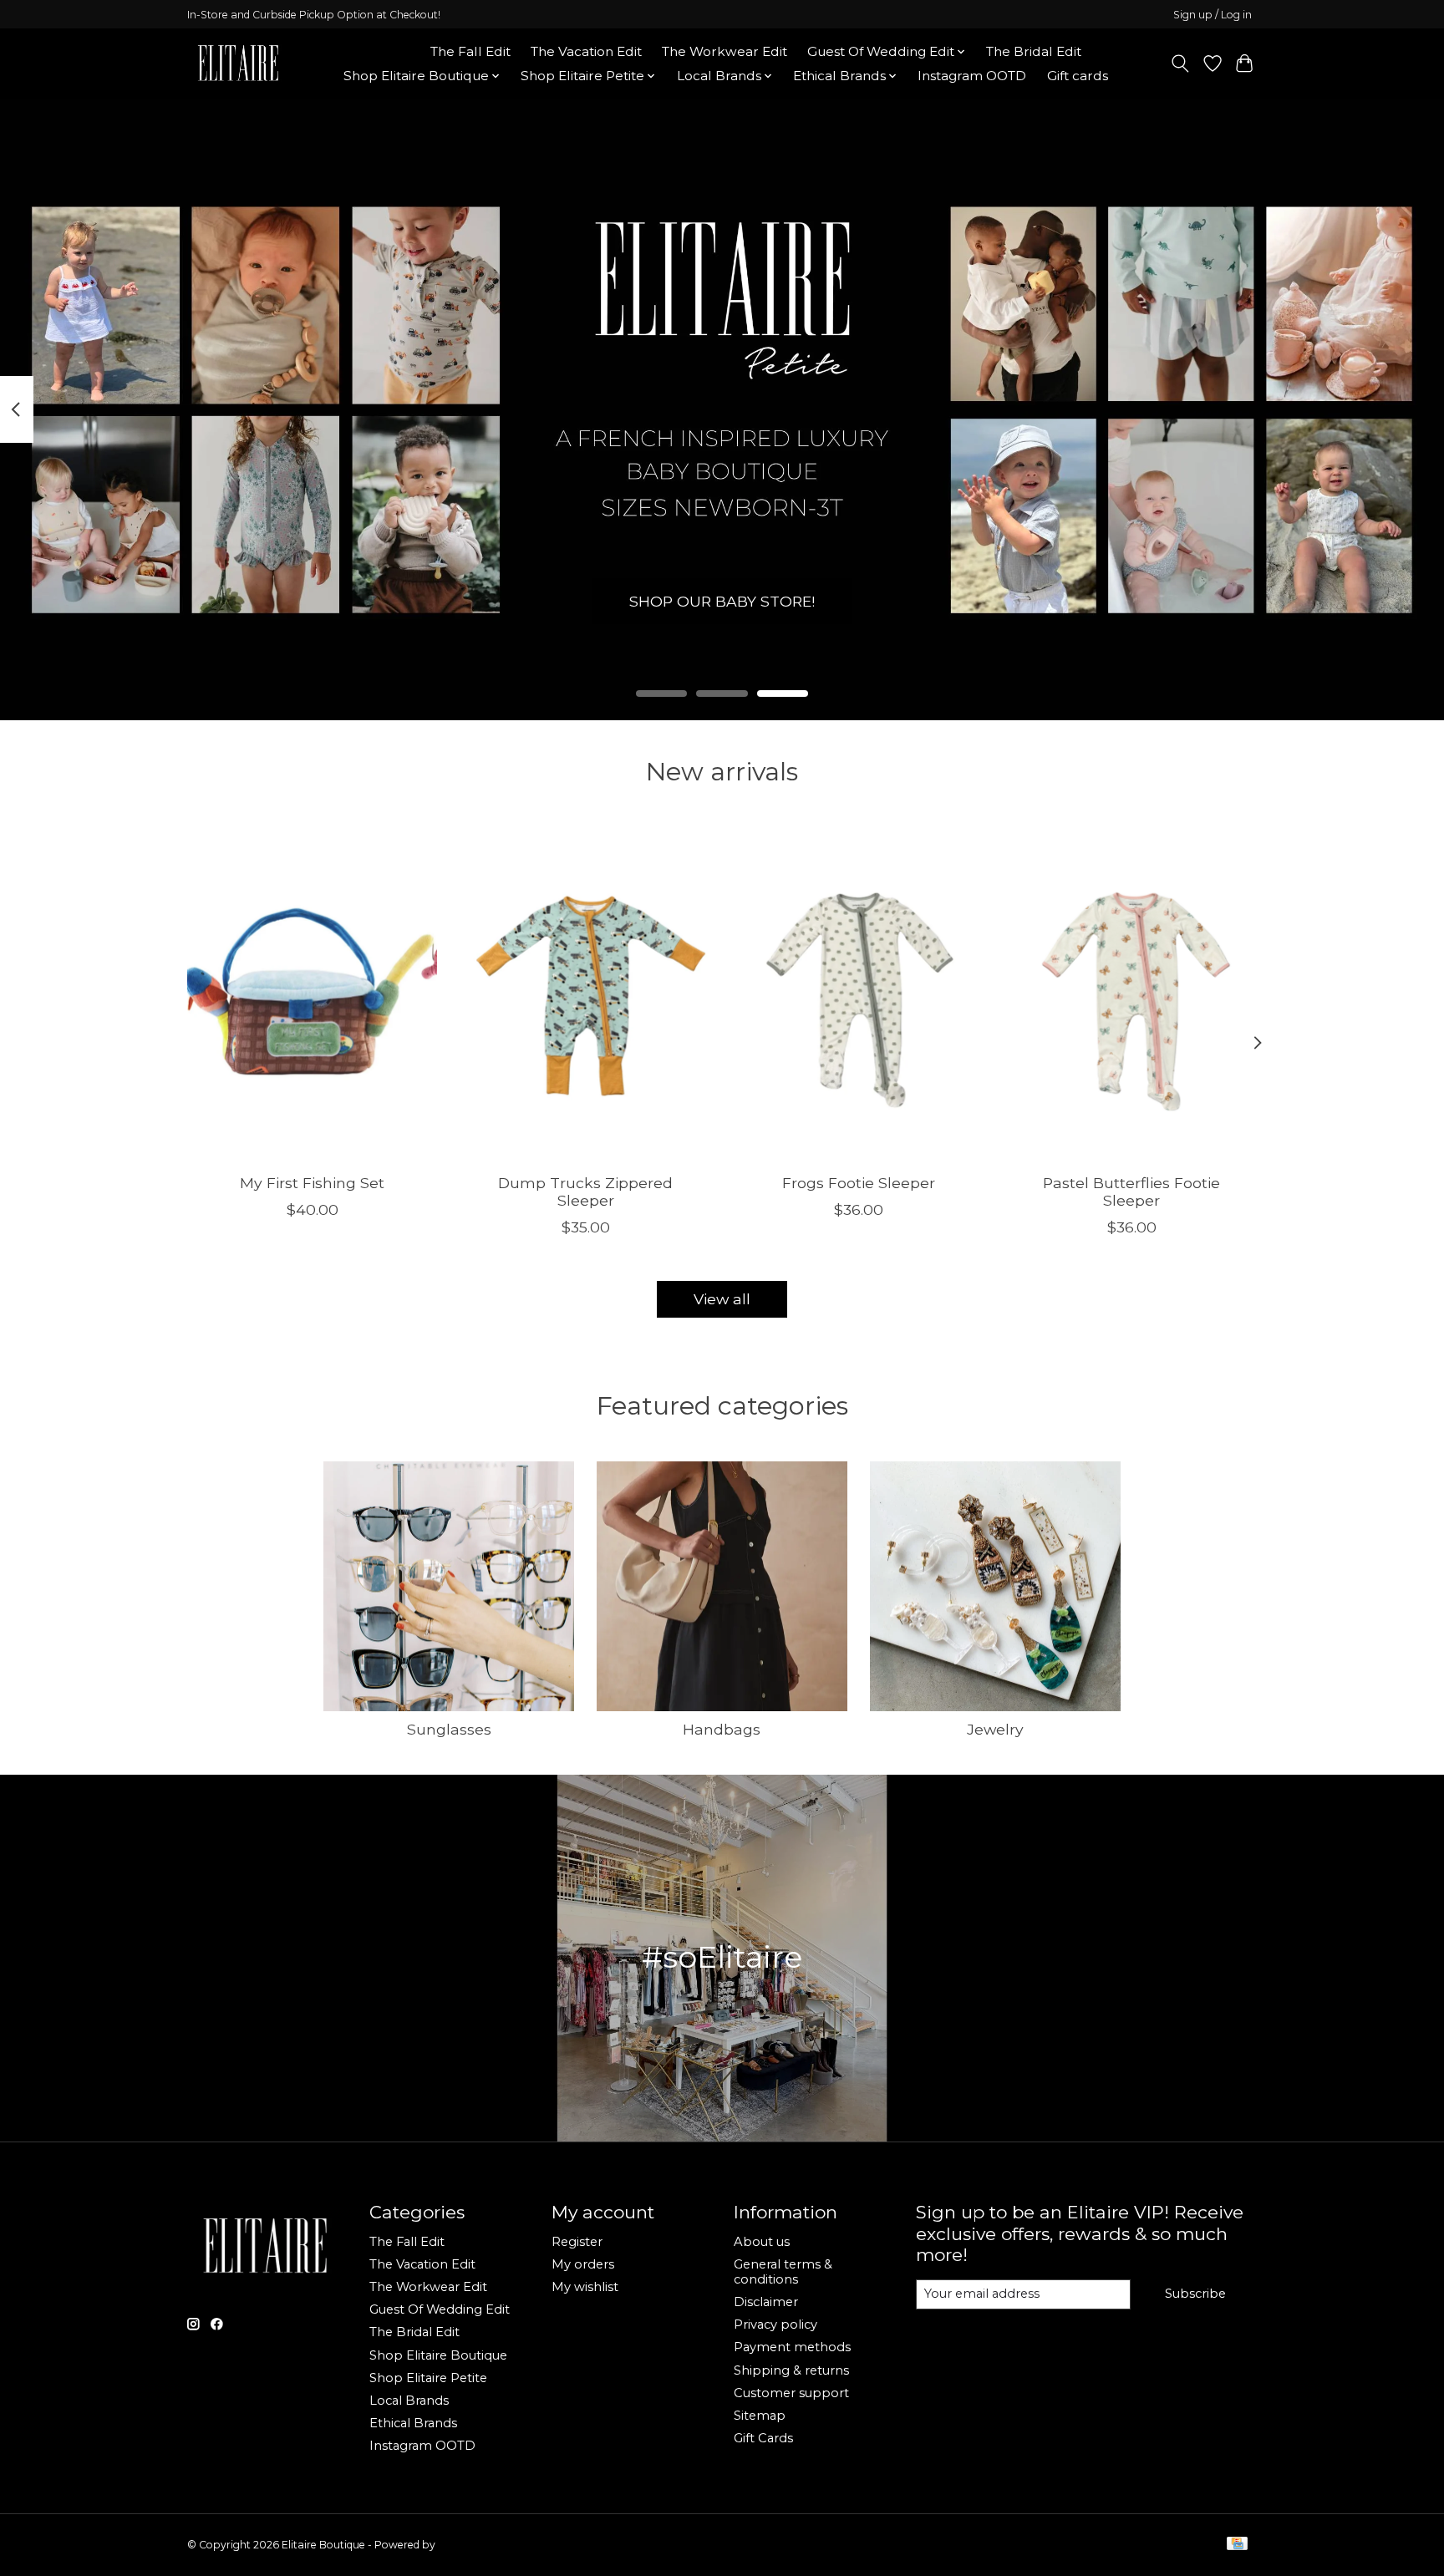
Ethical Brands (413, 2423)
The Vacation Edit (586, 51)
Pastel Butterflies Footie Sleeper (1131, 1191)
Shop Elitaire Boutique (438, 2355)
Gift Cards (763, 2438)
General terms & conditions (783, 2272)
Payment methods (792, 2347)
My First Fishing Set (312, 1182)
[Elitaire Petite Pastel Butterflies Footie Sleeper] (1132, 993)
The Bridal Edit (1034, 51)
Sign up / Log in (1213, 15)
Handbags (722, 1729)
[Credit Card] (1237, 2545)
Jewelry (995, 1729)
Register (577, 2242)
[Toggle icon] (1180, 64)
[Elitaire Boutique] (239, 64)
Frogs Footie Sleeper (859, 1182)
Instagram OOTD (972, 76)
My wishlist (585, 2287)
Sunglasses (449, 1729)
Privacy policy (775, 2324)
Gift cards (1078, 76)
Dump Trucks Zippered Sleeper (585, 1191)
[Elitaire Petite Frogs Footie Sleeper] (859, 993)
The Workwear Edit (725, 51)
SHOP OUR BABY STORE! (722, 600)
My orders (583, 2264)
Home (390, 51)
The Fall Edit (470, 51)
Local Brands (409, 2401)
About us (762, 2242)
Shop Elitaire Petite (428, 2378)
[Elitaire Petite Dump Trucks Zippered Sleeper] (585, 993)
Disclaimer (766, 2302)
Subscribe (1195, 2294)
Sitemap (760, 2416)
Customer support (791, 2393)
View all (722, 1299)
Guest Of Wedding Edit (440, 2309)
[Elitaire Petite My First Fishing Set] (312, 993)
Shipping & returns (791, 2370)
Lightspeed (465, 2545)
